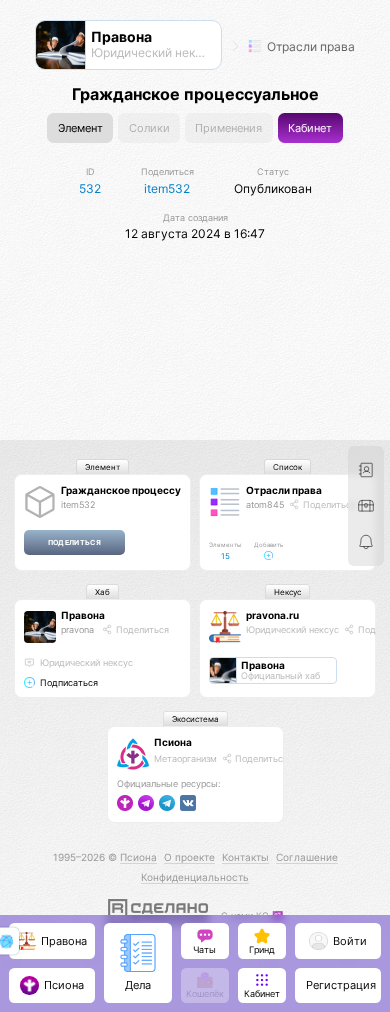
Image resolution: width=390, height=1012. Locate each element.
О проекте (189, 857)
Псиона (173, 742)
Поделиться (328, 504)
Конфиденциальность (195, 877)
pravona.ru (272, 615)
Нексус (287, 592)
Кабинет (310, 128)
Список (287, 467)
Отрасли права (309, 46)
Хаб (102, 592)
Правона (83, 615)
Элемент (80, 128)
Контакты (245, 857)
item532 (78, 504)
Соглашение (307, 857)
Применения (228, 128)
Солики (149, 128)
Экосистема (195, 719)
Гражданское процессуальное (139, 490)
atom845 (265, 504)
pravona (77, 629)
